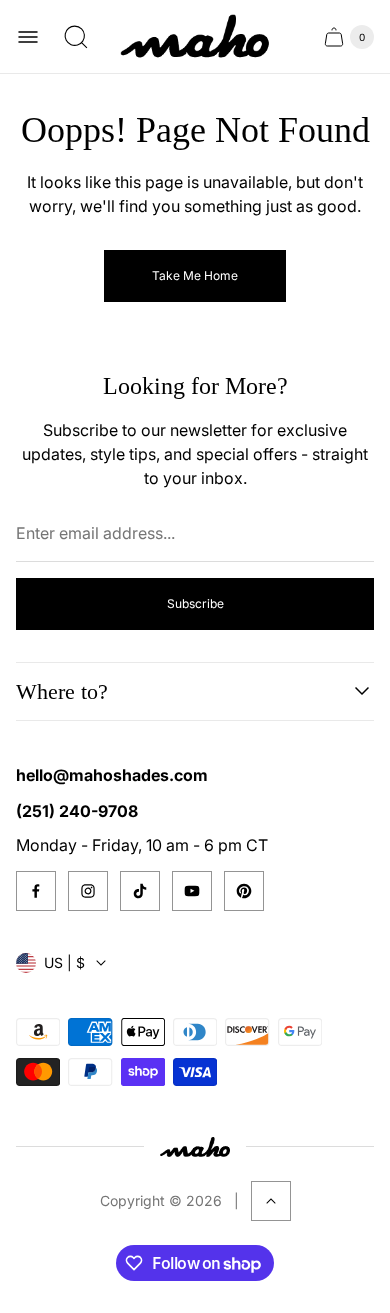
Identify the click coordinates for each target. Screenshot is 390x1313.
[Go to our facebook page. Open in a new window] (36, 891)
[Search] (76, 37)
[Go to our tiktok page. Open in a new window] (140, 891)
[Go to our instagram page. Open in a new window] (88, 891)
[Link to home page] (195, 1146)
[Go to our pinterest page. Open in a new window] (244, 891)
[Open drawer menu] (28, 37)
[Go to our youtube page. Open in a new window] (192, 891)
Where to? (62, 691)
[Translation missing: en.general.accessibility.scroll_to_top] (271, 1201)
